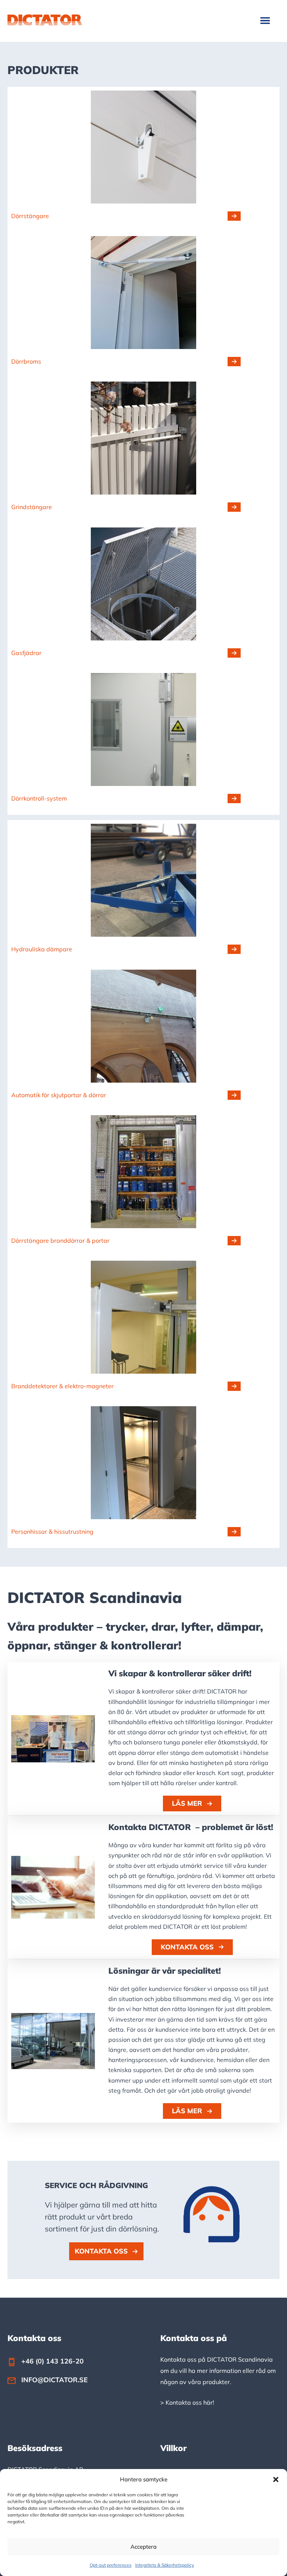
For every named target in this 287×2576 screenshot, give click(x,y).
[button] (276, 2479)
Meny (266, 20)
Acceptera (143, 2547)
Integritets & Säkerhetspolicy (165, 2565)
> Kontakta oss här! (187, 2402)
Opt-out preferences (111, 2565)
